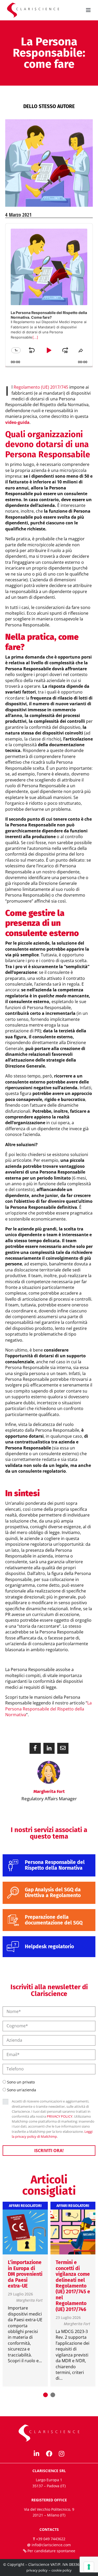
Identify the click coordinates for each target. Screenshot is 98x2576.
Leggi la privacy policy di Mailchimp (52, 2134)
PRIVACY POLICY (60, 2116)
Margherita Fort (29, 2300)
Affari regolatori (25, 2206)
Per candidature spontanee (51, 2551)
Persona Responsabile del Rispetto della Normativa (55, 1865)
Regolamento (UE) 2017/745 (41, 387)
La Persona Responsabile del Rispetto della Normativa (48, 1709)
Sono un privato (21, 2082)
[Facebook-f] (49, 2454)
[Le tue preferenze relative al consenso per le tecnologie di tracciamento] (89, 2567)
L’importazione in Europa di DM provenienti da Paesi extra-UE (25, 2274)
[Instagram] (62, 2454)
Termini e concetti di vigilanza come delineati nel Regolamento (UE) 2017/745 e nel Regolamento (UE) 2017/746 (73, 2286)
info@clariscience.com (51, 2545)
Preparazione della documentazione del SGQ (54, 1920)
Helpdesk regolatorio (49, 1947)
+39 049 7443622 (51, 2539)
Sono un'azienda (22, 2090)
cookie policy (62, 2570)
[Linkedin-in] (37, 2454)
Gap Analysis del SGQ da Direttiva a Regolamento (53, 1893)
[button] (35, 1748)
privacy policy (37, 2570)
